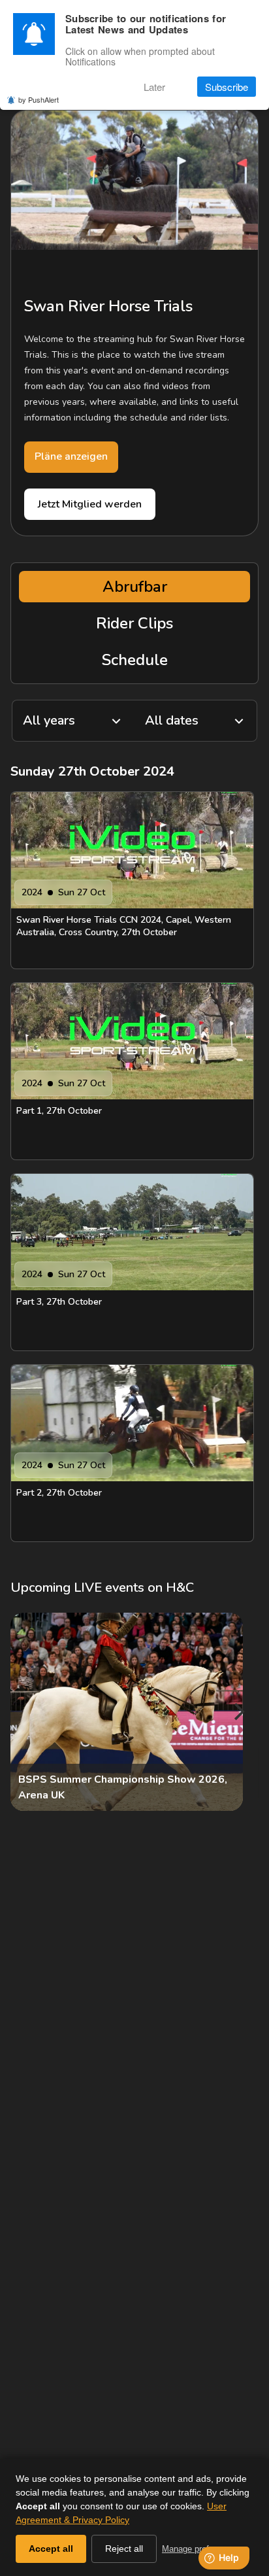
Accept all (51, 2549)
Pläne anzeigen (71, 456)
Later (154, 87)
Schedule (135, 660)
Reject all (124, 2549)
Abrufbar (135, 587)
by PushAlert (39, 99)
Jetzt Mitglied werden (90, 504)
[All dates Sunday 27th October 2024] (196, 721)
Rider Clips (134, 623)
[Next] (238, 1712)
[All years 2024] (73, 721)
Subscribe (227, 87)
